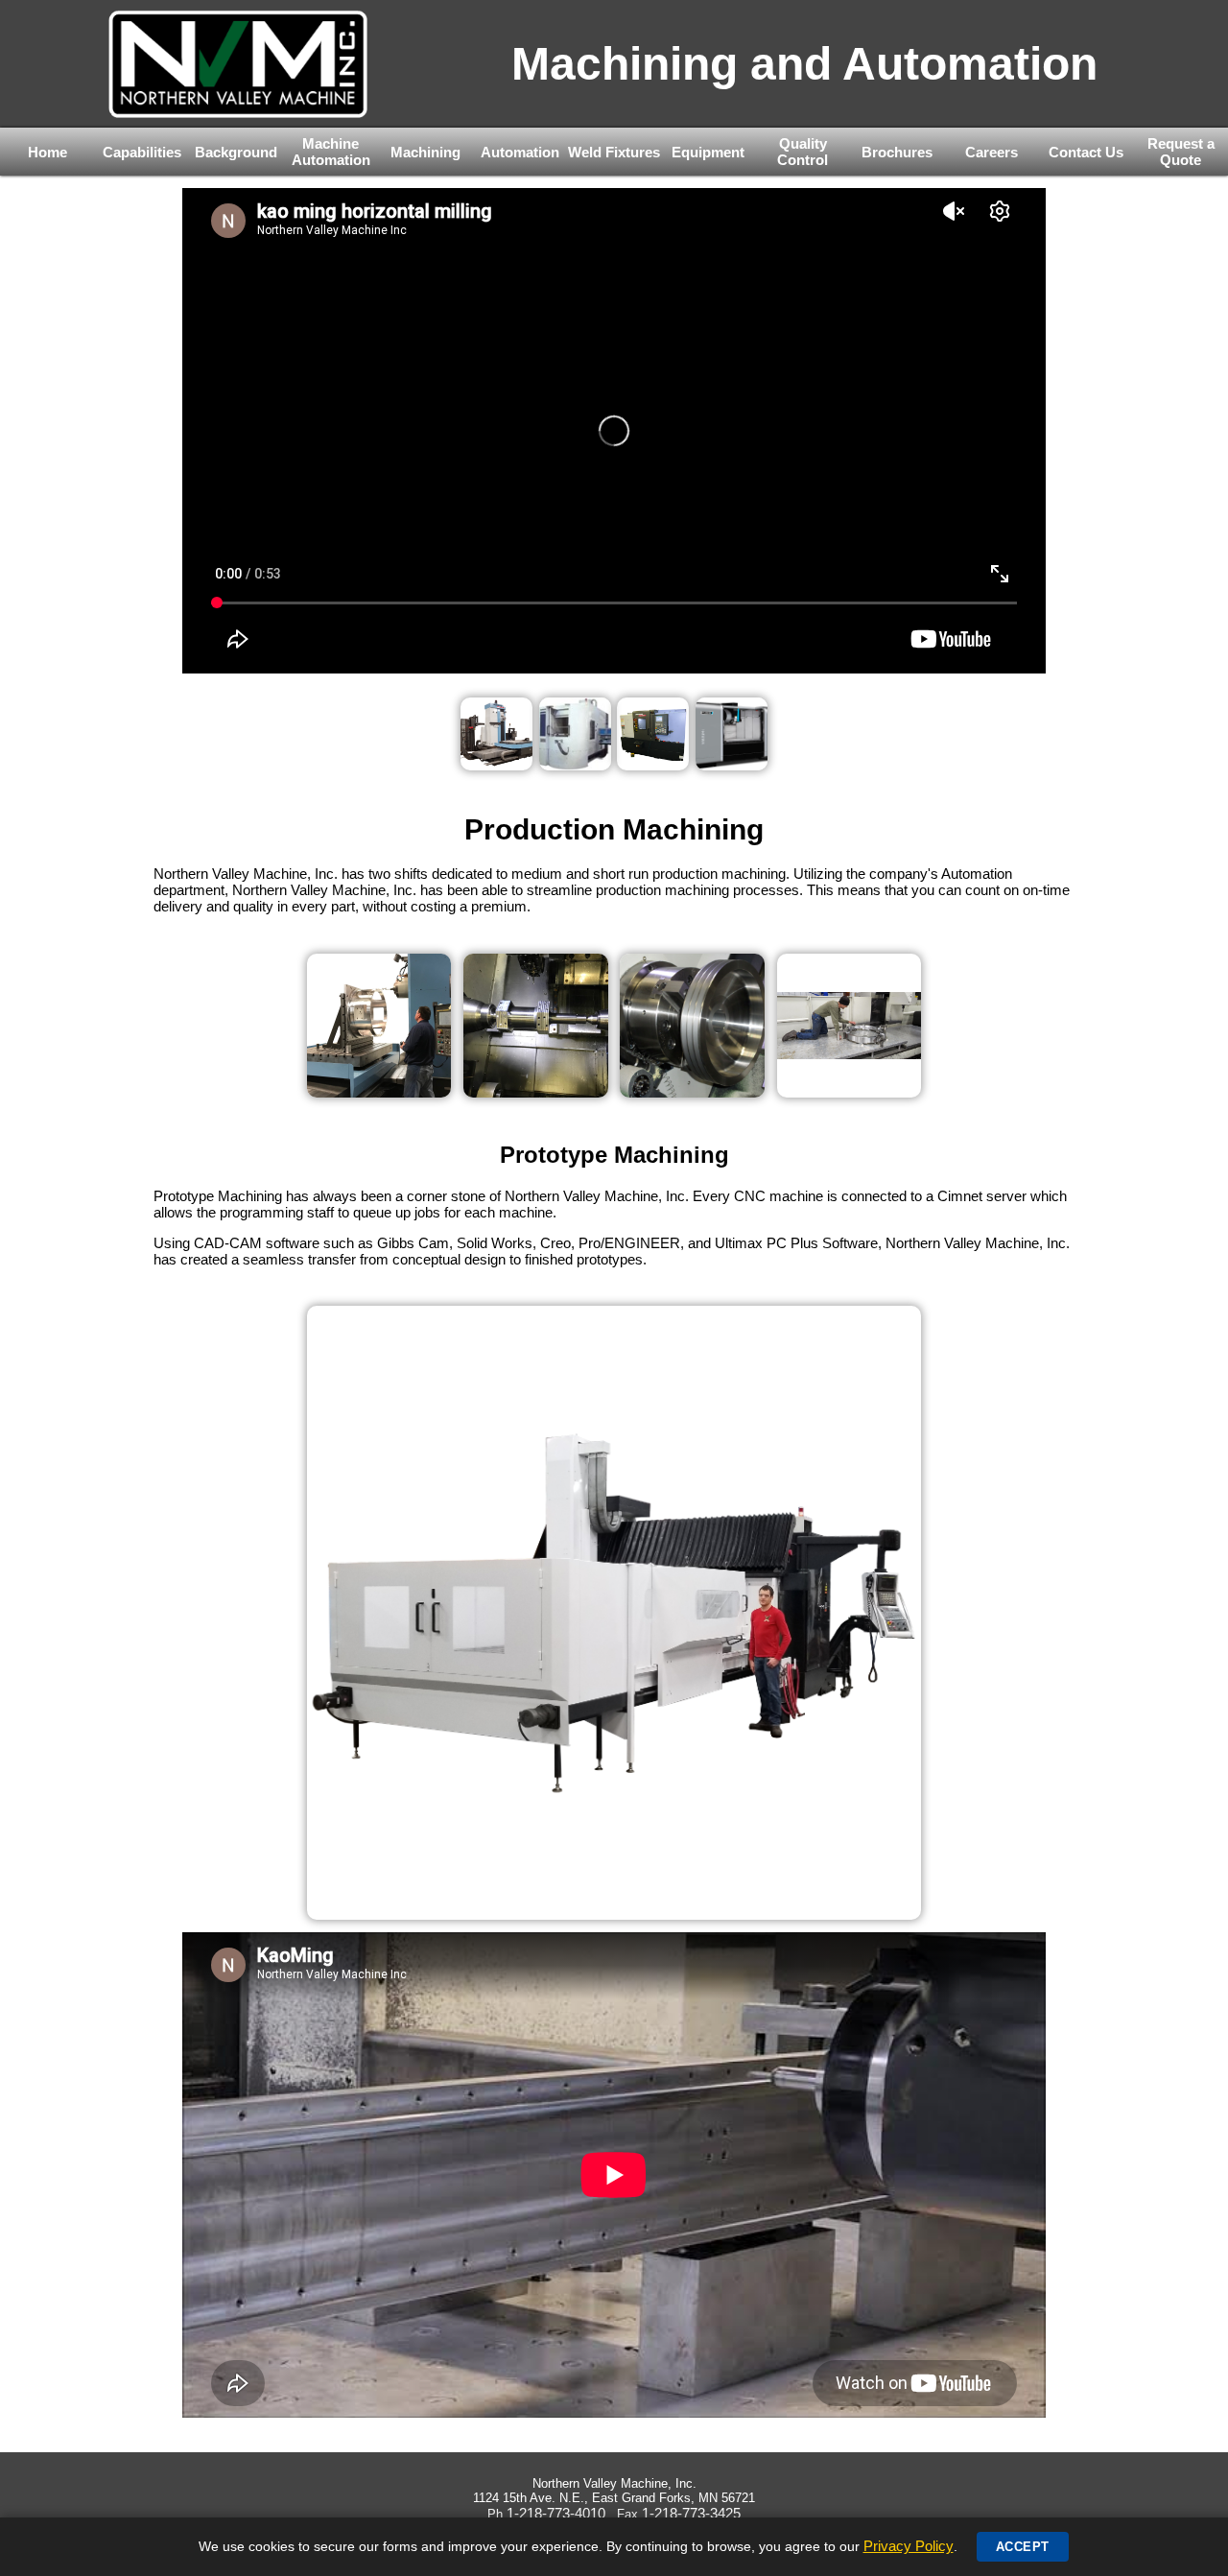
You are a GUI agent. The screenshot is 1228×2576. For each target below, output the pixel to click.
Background (236, 152)
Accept (1023, 2547)
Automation (520, 152)
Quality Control (803, 152)
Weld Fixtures (614, 152)
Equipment (708, 152)
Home (47, 152)
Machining (425, 152)
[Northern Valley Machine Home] (239, 64)
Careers (992, 152)
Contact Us (1086, 152)
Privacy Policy (909, 2546)
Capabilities (142, 152)
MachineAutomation (331, 152)
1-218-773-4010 (556, 2513)
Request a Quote (1181, 152)
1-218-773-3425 (691, 2513)
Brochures (897, 152)
